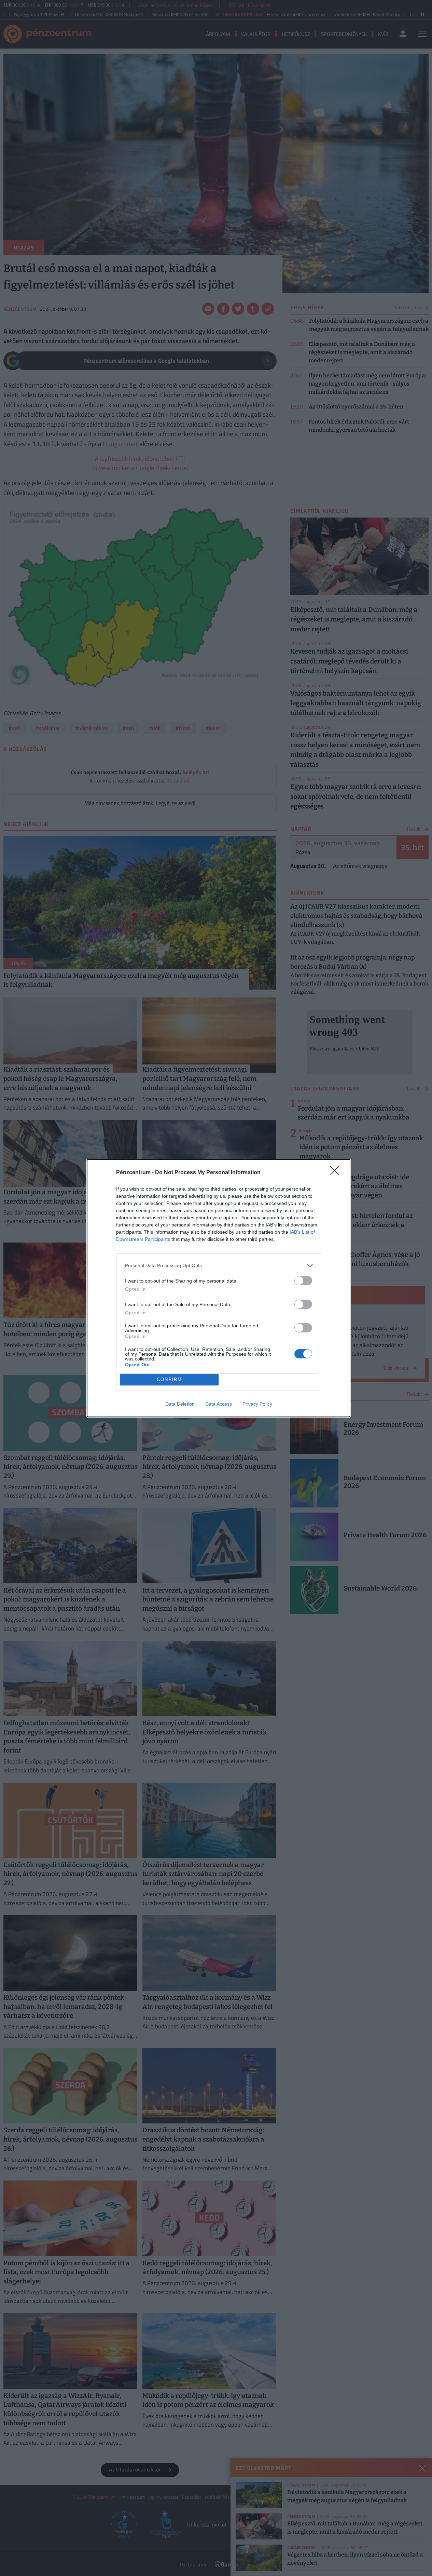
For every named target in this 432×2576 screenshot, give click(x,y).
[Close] (337, 1173)
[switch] (303, 1281)
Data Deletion (180, 1404)
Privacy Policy (257, 1404)
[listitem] (219, 1266)
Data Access (219, 1404)
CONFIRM (169, 1379)
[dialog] (219, 1288)
